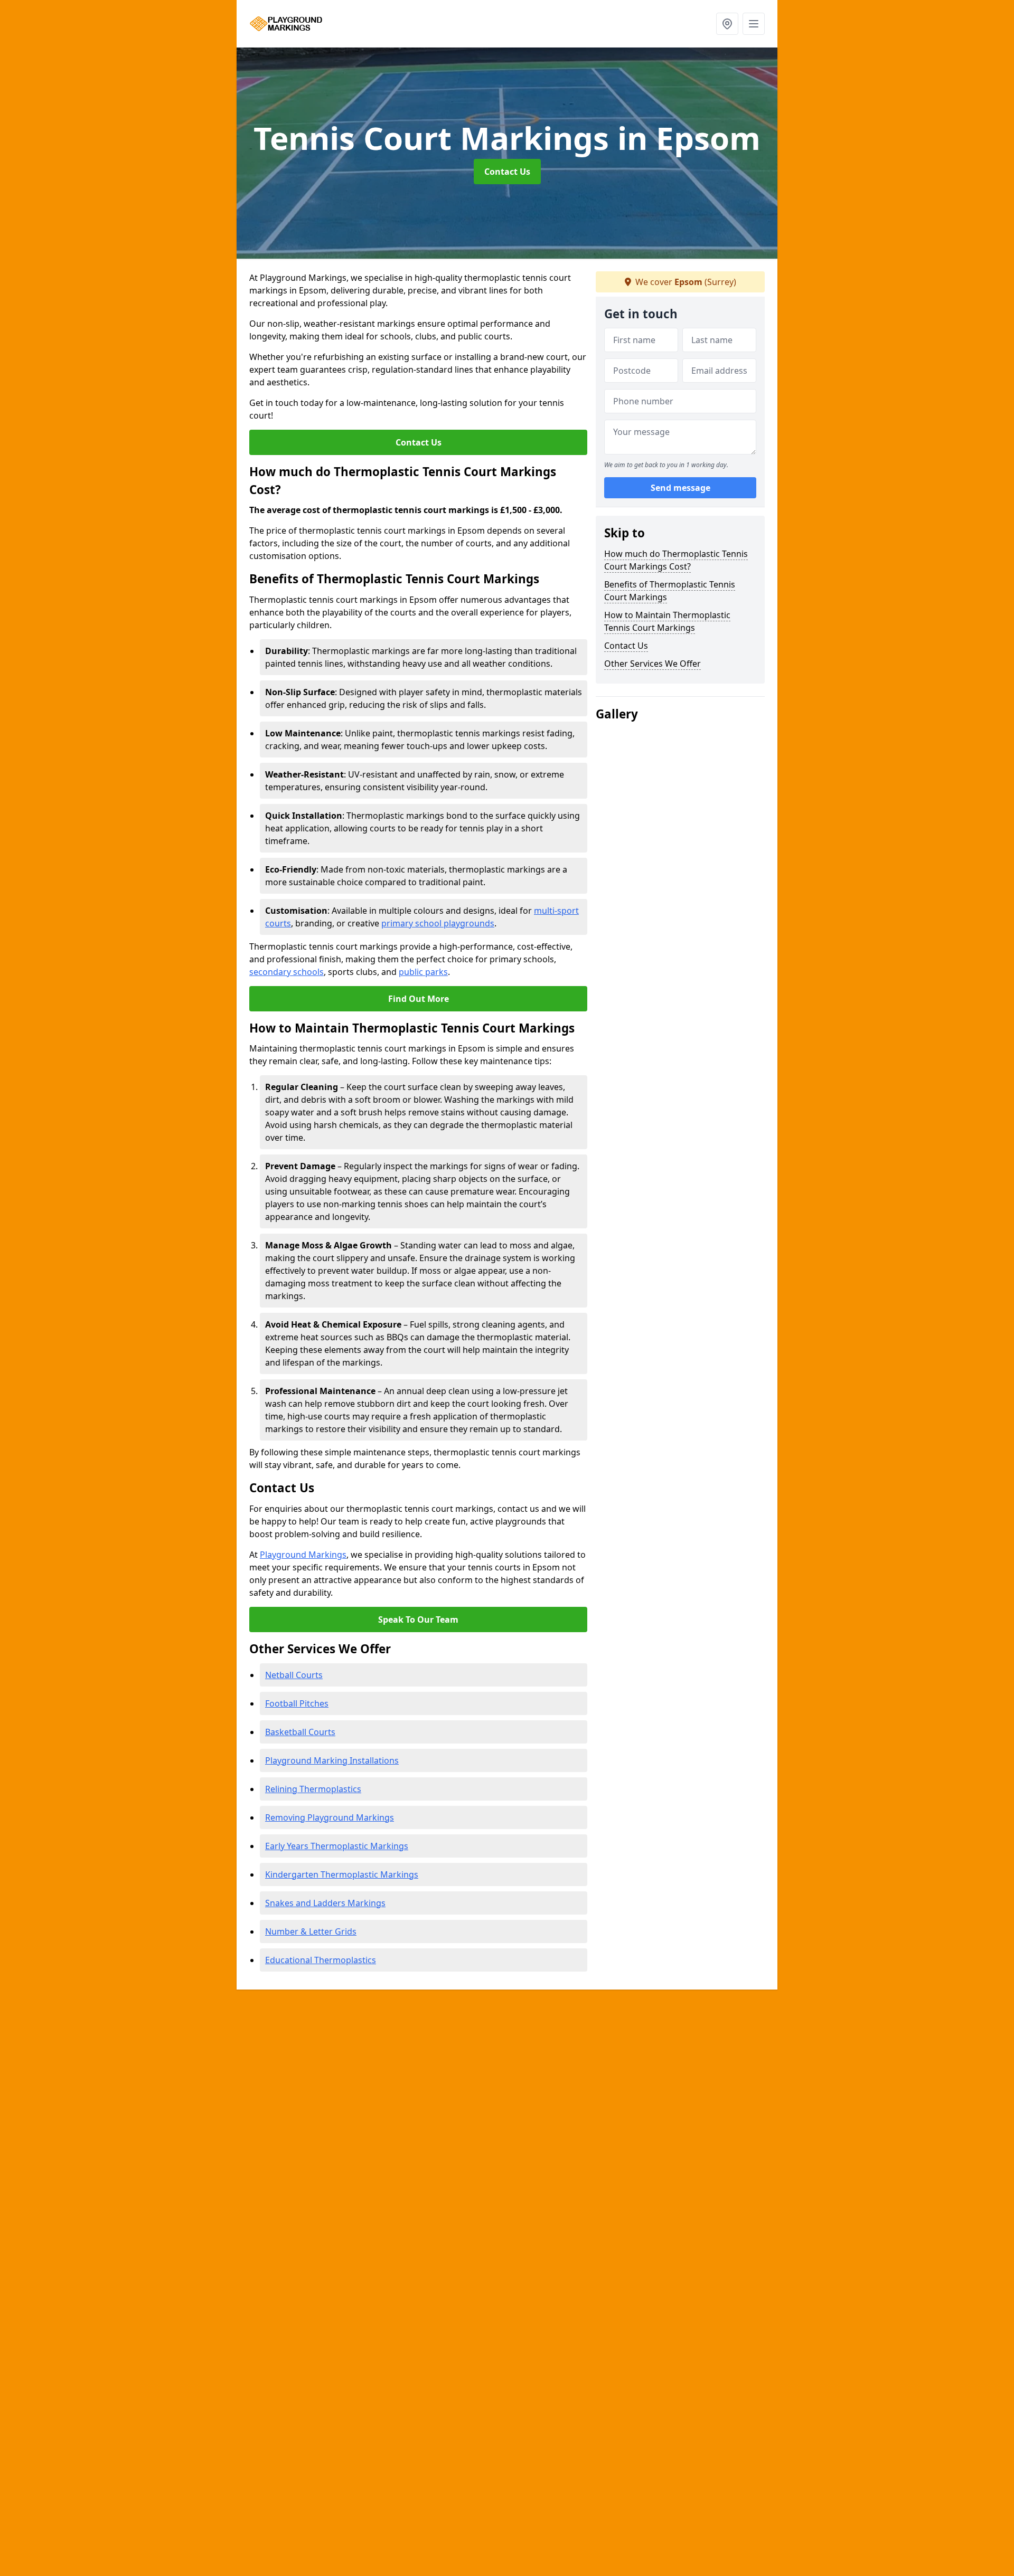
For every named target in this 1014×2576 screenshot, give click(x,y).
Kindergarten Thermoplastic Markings (342, 1874)
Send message (680, 488)
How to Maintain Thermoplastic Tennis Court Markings (667, 621)
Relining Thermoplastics (313, 1789)
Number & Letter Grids (311, 1931)
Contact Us (507, 172)
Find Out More (419, 999)
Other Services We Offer (652, 664)
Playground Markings (303, 1555)
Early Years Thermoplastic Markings (337, 1846)
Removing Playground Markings (330, 1817)
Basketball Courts (300, 1732)
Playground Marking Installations (332, 1760)
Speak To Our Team (418, 1620)
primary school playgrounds (438, 923)
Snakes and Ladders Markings (325, 1903)
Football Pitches (297, 1703)
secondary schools (287, 972)
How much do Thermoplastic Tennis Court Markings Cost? (676, 560)
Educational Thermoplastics (321, 1960)
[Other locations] (727, 24)
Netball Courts (294, 1675)
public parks (423, 972)
